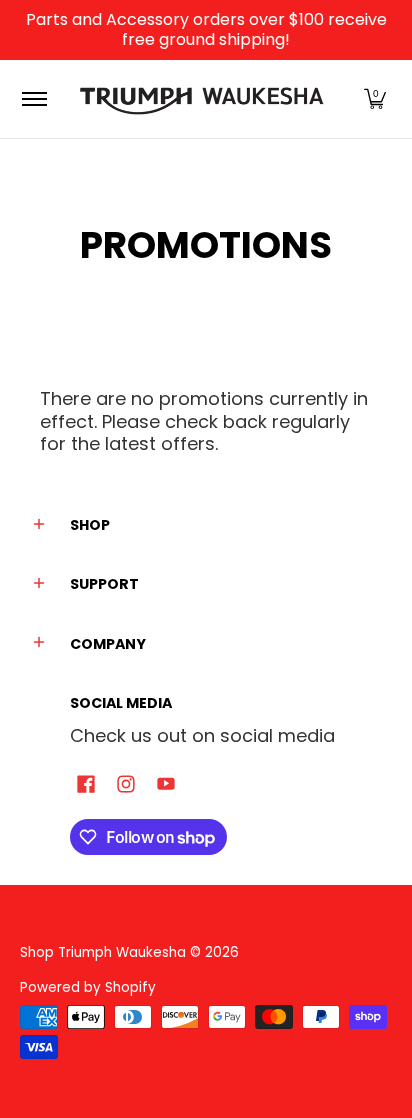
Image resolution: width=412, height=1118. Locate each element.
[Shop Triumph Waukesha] (203, 99)
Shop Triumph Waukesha (105, 952)
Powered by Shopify (88, 987)
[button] (375, 99)
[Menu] (33, 99)
